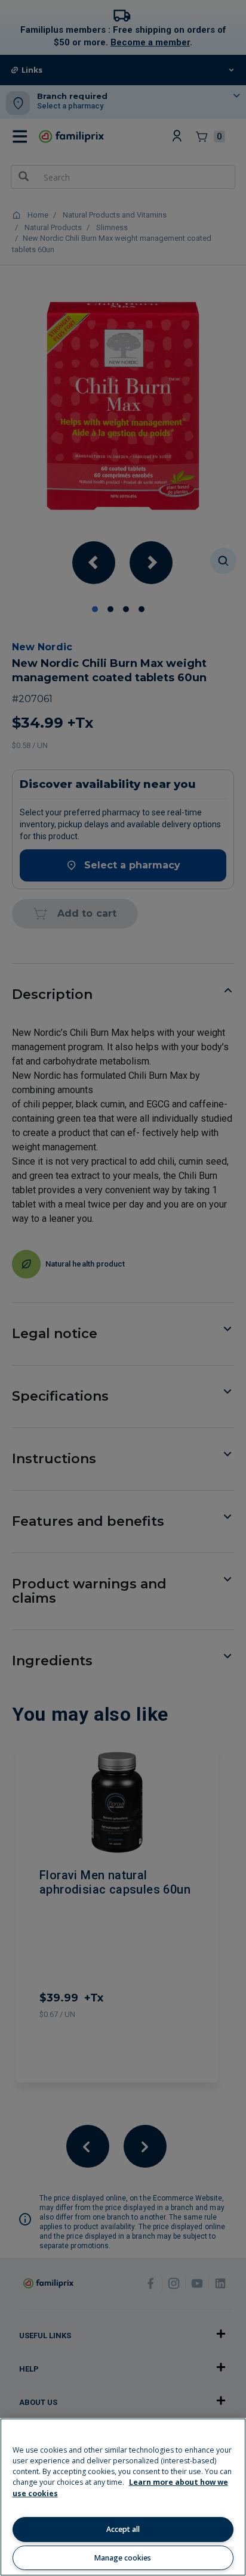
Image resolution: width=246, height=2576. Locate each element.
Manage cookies (123, 2558)
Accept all (123, 2529)
